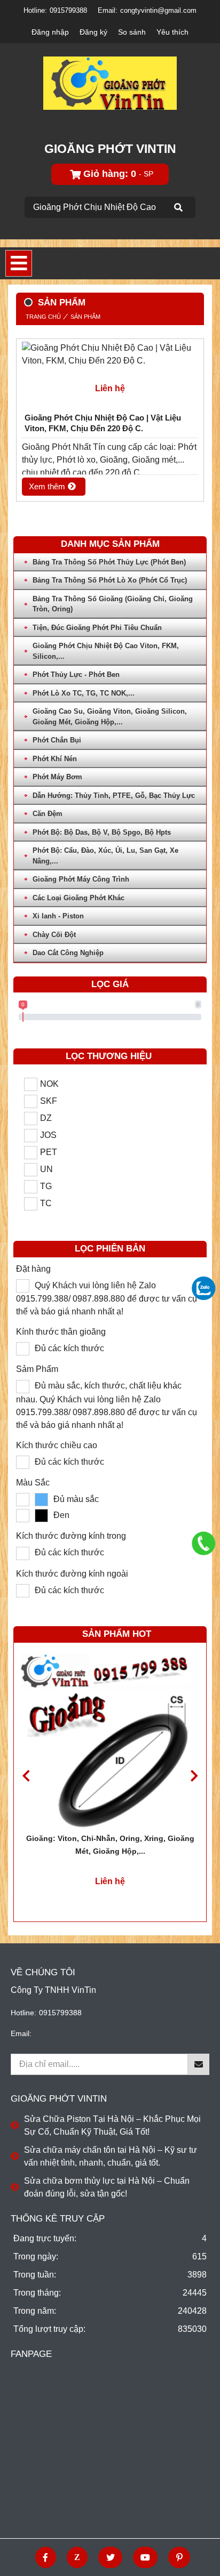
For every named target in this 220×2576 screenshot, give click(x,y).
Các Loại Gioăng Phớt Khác (78, 898)
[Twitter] (110, 2557)
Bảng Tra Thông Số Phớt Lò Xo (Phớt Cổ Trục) (110, 580)
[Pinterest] (179, 2557)
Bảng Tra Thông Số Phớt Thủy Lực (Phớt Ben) (109, 562)
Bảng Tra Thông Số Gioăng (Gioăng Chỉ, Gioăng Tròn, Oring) (113, 604)
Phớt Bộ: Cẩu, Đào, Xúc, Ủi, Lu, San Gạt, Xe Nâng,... (105, 856)
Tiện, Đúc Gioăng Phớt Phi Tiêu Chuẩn (97, 628)
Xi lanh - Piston (58, 916)
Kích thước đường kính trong (71, 1536)
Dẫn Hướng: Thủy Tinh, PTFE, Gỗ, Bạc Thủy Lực (114, 796)
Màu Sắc (33, 1483)
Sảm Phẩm (37, 1369)
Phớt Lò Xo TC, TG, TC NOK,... (84, 693)
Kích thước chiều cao (57, 1445)
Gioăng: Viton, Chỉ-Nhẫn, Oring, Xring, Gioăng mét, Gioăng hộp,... (110, 1845)
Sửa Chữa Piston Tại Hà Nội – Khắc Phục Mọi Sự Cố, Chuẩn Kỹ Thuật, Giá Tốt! (112, 2125)
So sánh (132, 32)
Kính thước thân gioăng (61, 1332)
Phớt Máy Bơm (57, 777)
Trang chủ (43, 317)
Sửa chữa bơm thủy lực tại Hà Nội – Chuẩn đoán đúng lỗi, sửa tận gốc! (107, 2187)
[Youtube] (146, 2557)
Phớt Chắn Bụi (57, 740)
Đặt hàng (33, 1269)
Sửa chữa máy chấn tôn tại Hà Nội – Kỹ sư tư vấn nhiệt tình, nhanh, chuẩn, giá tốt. (111, 2156)
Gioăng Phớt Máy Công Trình (81, 879)
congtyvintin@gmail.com (158, 10)
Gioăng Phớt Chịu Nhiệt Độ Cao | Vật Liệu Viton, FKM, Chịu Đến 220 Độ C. (103, 423)
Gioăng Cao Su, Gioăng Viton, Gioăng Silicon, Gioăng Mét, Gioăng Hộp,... (110, 717)
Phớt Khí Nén (55, 759)
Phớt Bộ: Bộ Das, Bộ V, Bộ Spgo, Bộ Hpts (102, 832)
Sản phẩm (85, 317)
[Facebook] (46, 2557)
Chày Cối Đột (54, 935)
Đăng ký (93, 32)
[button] (194, 1776)
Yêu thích (172, 32)
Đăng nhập (50, 32)
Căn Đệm (48, 814)
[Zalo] (77, 2557)
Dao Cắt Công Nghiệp (68, 953)
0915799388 (68, 10)
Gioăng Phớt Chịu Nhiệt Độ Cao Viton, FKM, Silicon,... (106, 651)
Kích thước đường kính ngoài (72, 1574)
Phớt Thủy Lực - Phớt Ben (76, 675)
